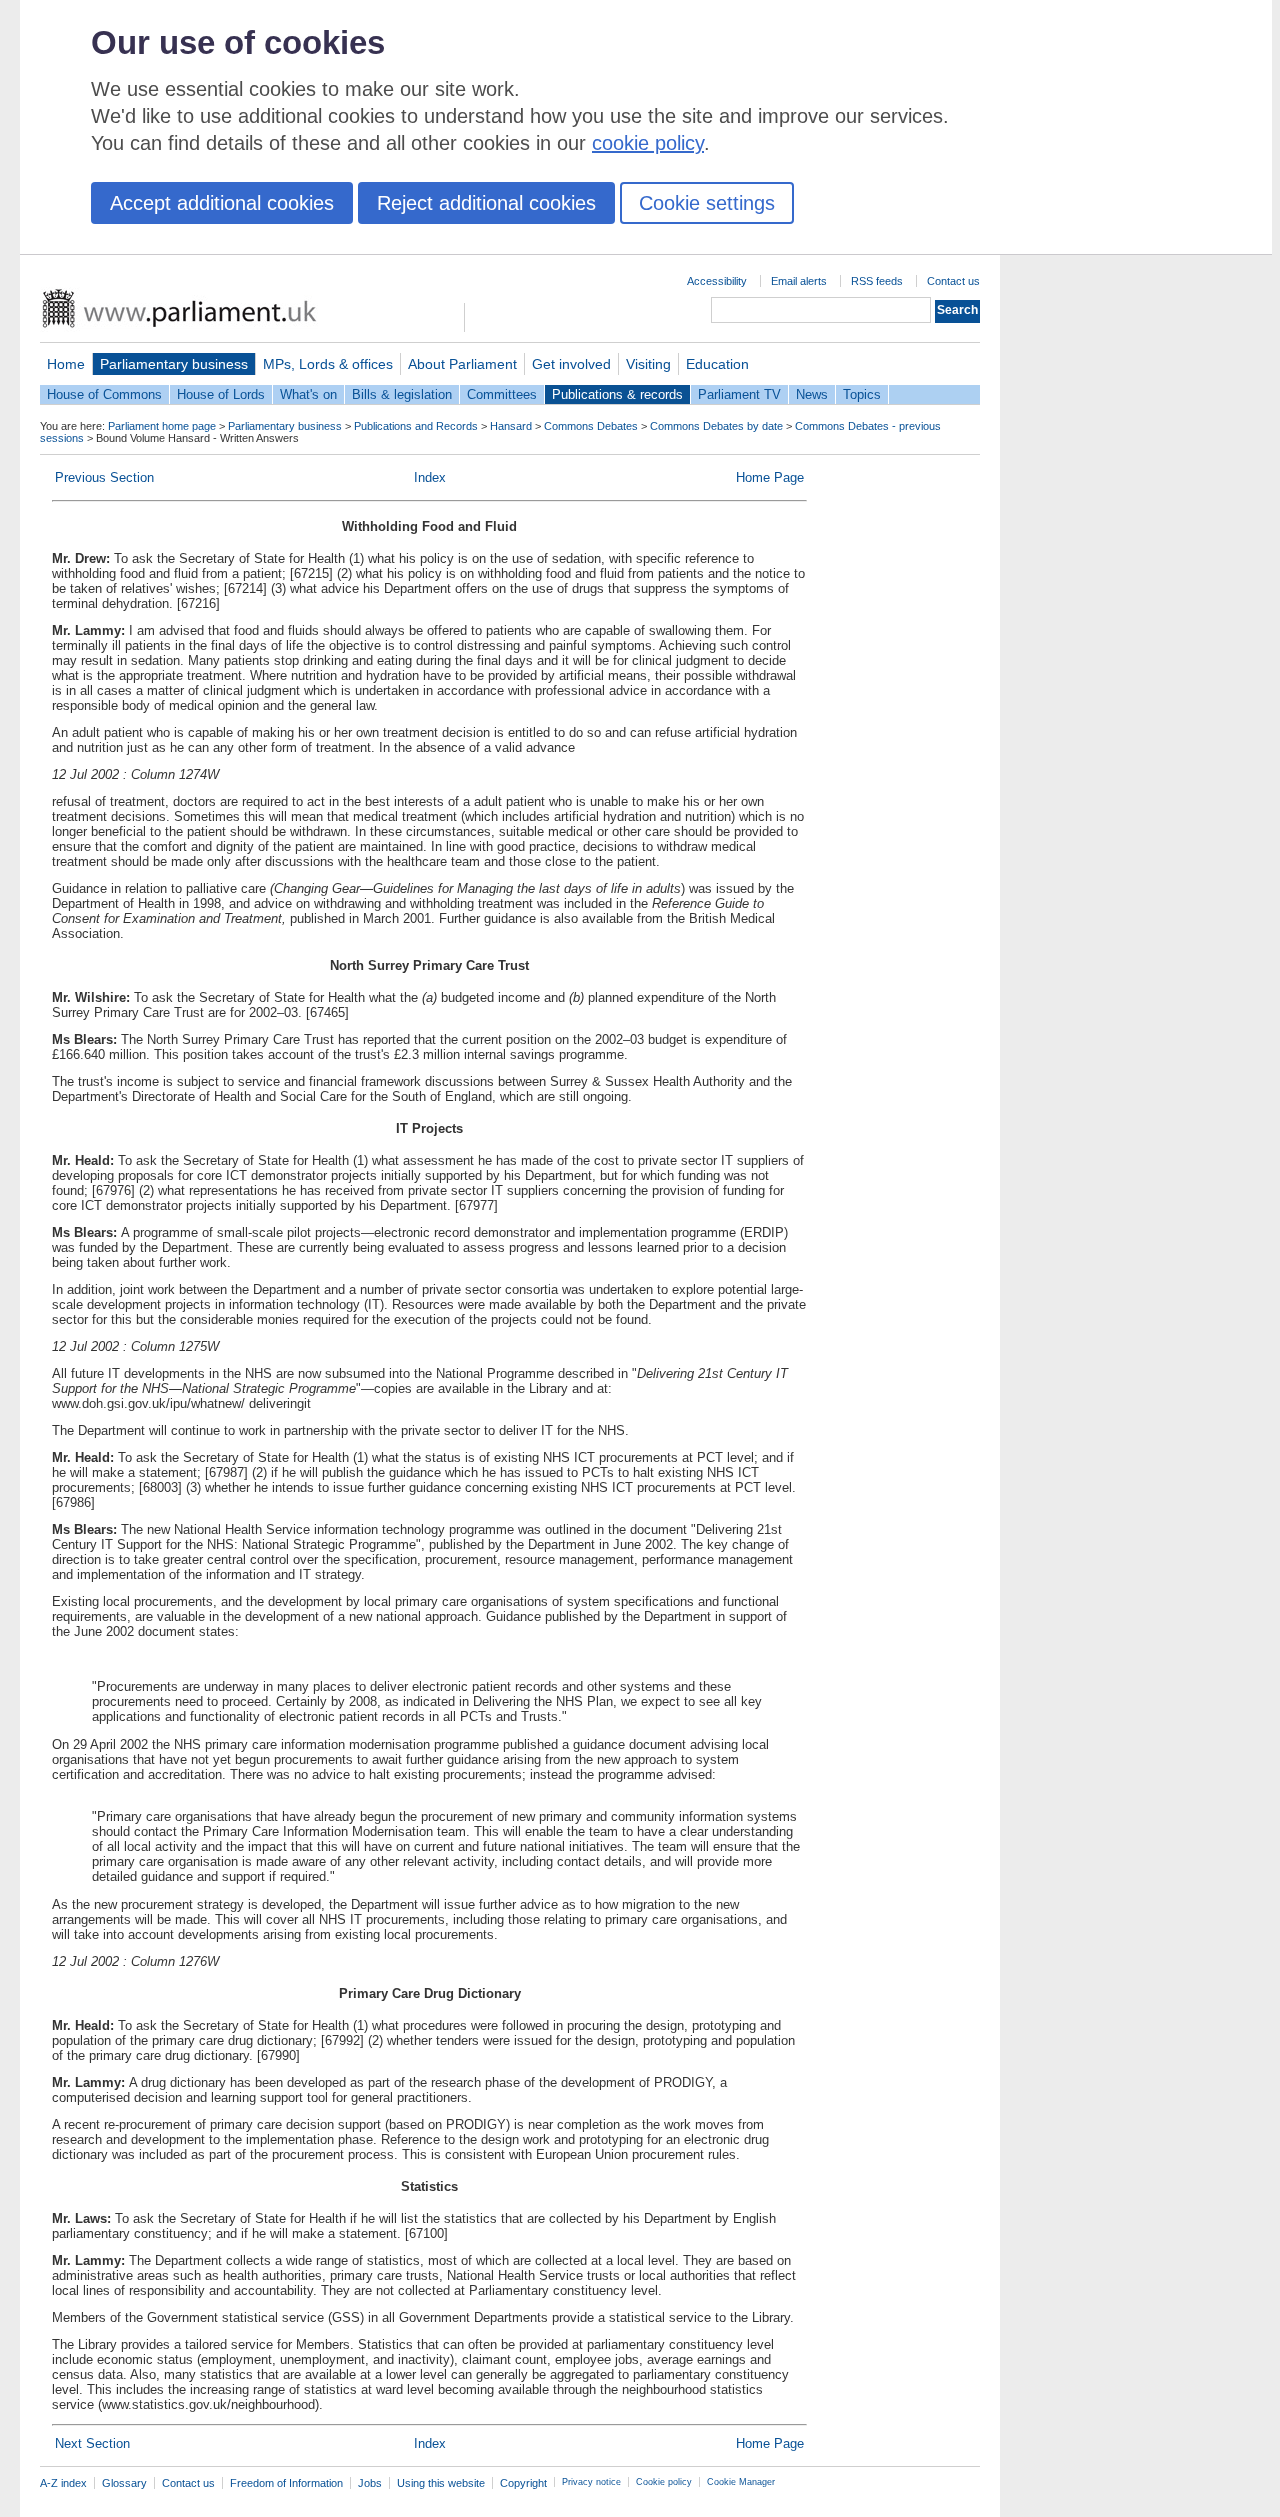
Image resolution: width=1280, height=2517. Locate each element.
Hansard (511, 426)
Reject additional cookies (486, 203)
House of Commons (104, 394)
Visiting (648, 364)
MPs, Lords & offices (328, 364)
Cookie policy (664, 2482)
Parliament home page (162, 426)
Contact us (953, 281)
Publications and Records (416, 426)
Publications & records (617, 394)
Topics (862, 394)
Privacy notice (591, 2482)
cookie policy (648, 143)
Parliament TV (739, 394)
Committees (502, 394)
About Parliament (462, 364)
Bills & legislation (402, 394)
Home (66, 364)
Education (717, 364)
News (812, 394)
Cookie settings (707, 203)
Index (430, 477)
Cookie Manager (741, 2482)
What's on (308, 394)
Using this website (441, 2483)
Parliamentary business (174, 364)
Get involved (571, 364)
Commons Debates (591, 426)
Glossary (124, 2483)
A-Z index (63, 2483)
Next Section (92, 2443)
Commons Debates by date (716, 426)
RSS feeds (877, 281)
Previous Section (104, 477)
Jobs (370, 2483)
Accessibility (717, 281)
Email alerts (799, 281)
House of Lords (221, 394)
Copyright (523, 2483)
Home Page (770, 477)
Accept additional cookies (222, 203)
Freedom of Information (286, 2483)
